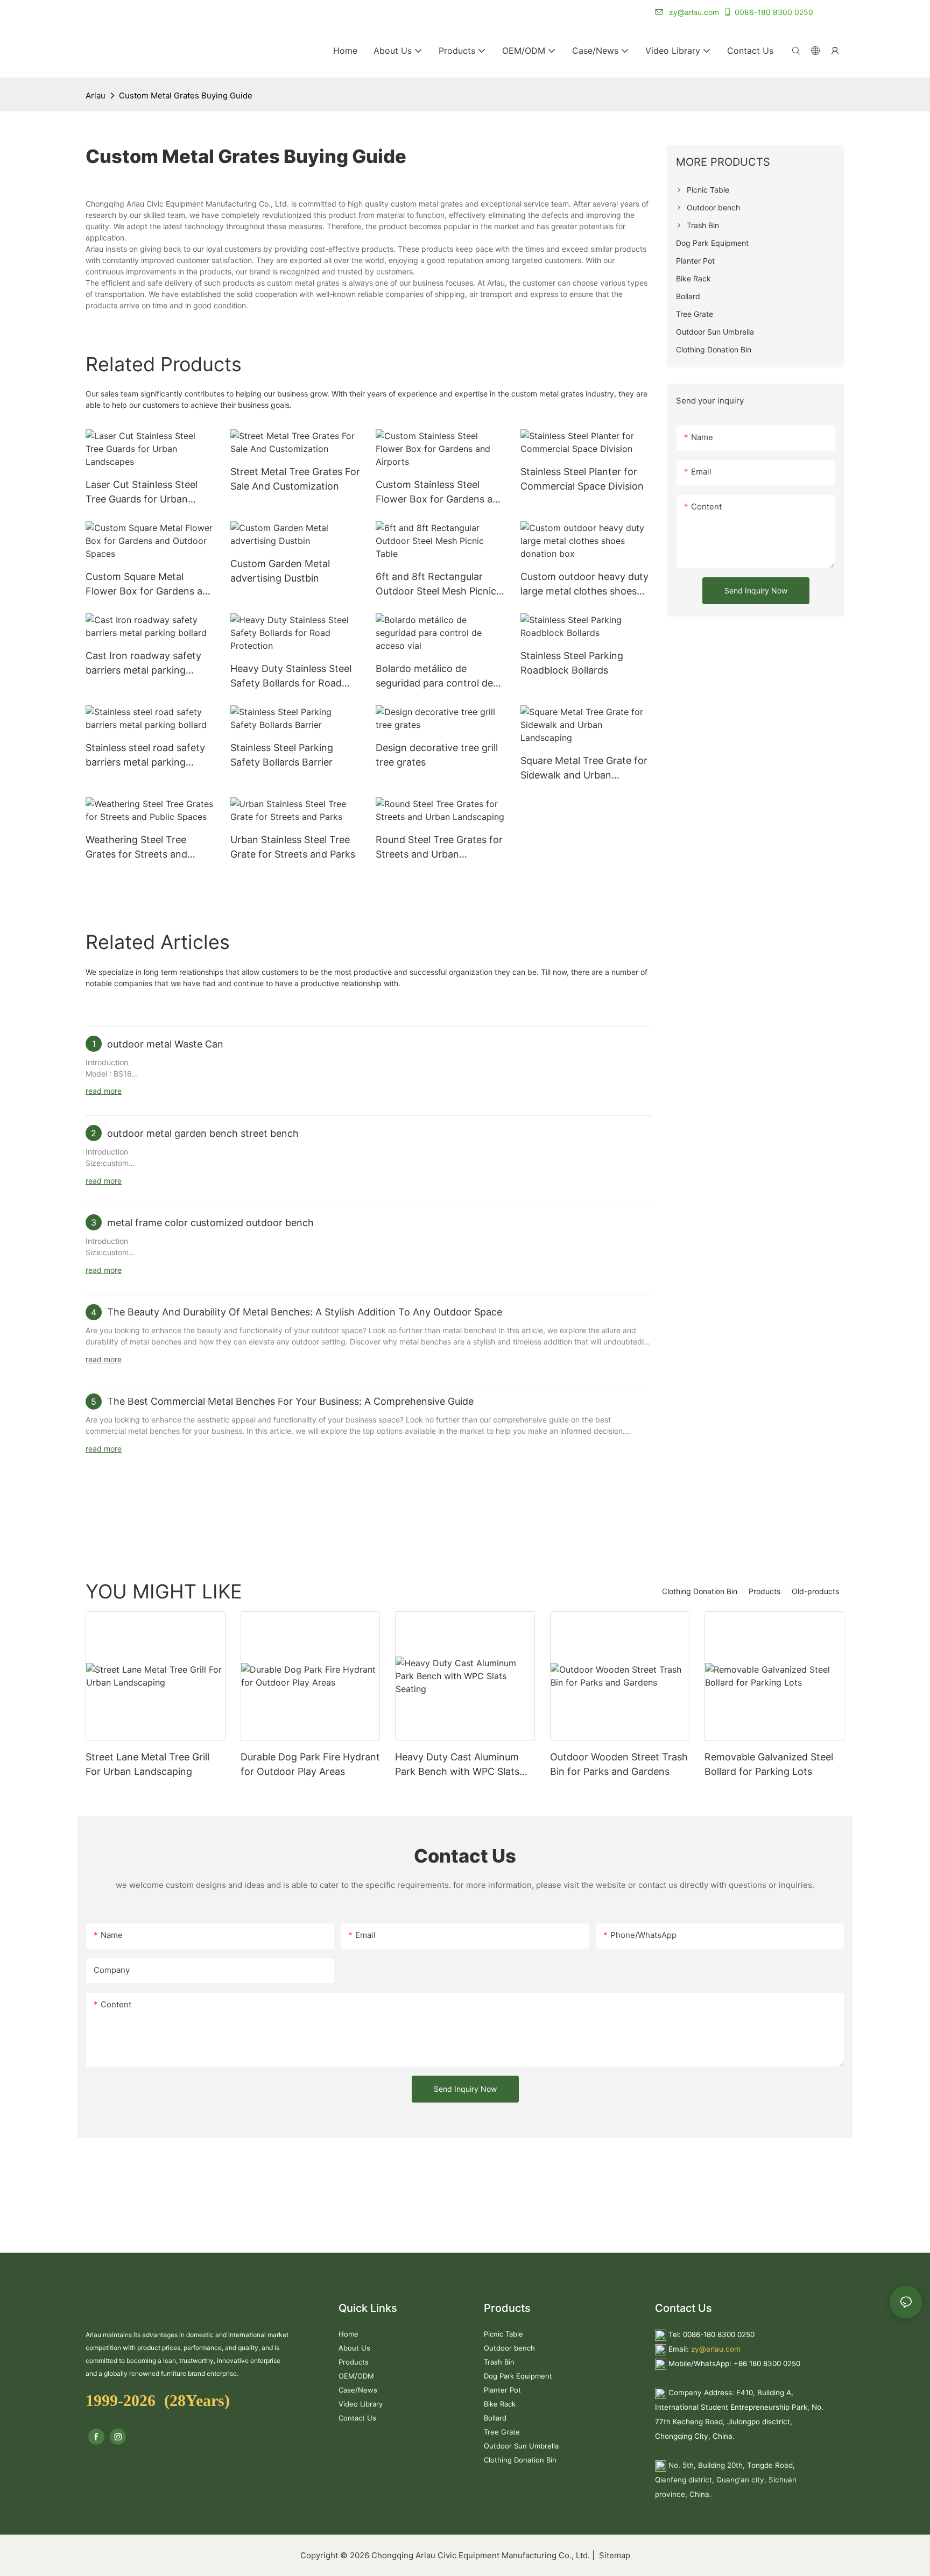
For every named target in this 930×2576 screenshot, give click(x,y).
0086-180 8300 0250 (774, 12)
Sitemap (614, 2555)
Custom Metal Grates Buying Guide (186, 95)
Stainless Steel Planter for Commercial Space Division (582, 479)
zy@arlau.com (716, 2349)
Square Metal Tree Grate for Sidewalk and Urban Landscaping (584, 769)
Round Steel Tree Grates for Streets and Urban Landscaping (439, 848)
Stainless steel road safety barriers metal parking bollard (145, 756)
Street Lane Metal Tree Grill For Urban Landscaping (147, 1764)
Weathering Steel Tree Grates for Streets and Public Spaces (136, 848)
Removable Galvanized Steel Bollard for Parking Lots (769, 1764)
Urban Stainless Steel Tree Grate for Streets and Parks (293, 847)
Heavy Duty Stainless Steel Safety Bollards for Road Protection (291, 677)
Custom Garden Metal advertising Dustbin (280, 571)
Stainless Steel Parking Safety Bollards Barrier (282, 755)
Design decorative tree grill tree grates (437, 755)
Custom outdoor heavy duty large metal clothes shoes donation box (584, 585)
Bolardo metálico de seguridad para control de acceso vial (434, 677)
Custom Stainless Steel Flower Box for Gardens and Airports (440, 493)
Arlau (96, 95)
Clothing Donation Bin (700, 1591)
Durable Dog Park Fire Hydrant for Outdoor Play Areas (310, 1764)
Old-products (815, 1591)
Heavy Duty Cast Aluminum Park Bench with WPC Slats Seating (457, 1765)
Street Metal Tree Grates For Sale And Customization (295, 479)
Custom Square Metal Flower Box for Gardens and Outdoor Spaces (150, 585)
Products (765, 1591)
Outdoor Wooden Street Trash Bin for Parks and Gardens (619, 1764)
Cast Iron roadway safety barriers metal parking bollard (143, 664)
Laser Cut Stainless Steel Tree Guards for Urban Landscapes (142, 493)
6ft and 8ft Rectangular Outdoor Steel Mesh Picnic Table (436, 585)
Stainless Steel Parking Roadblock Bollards (572, 663)
